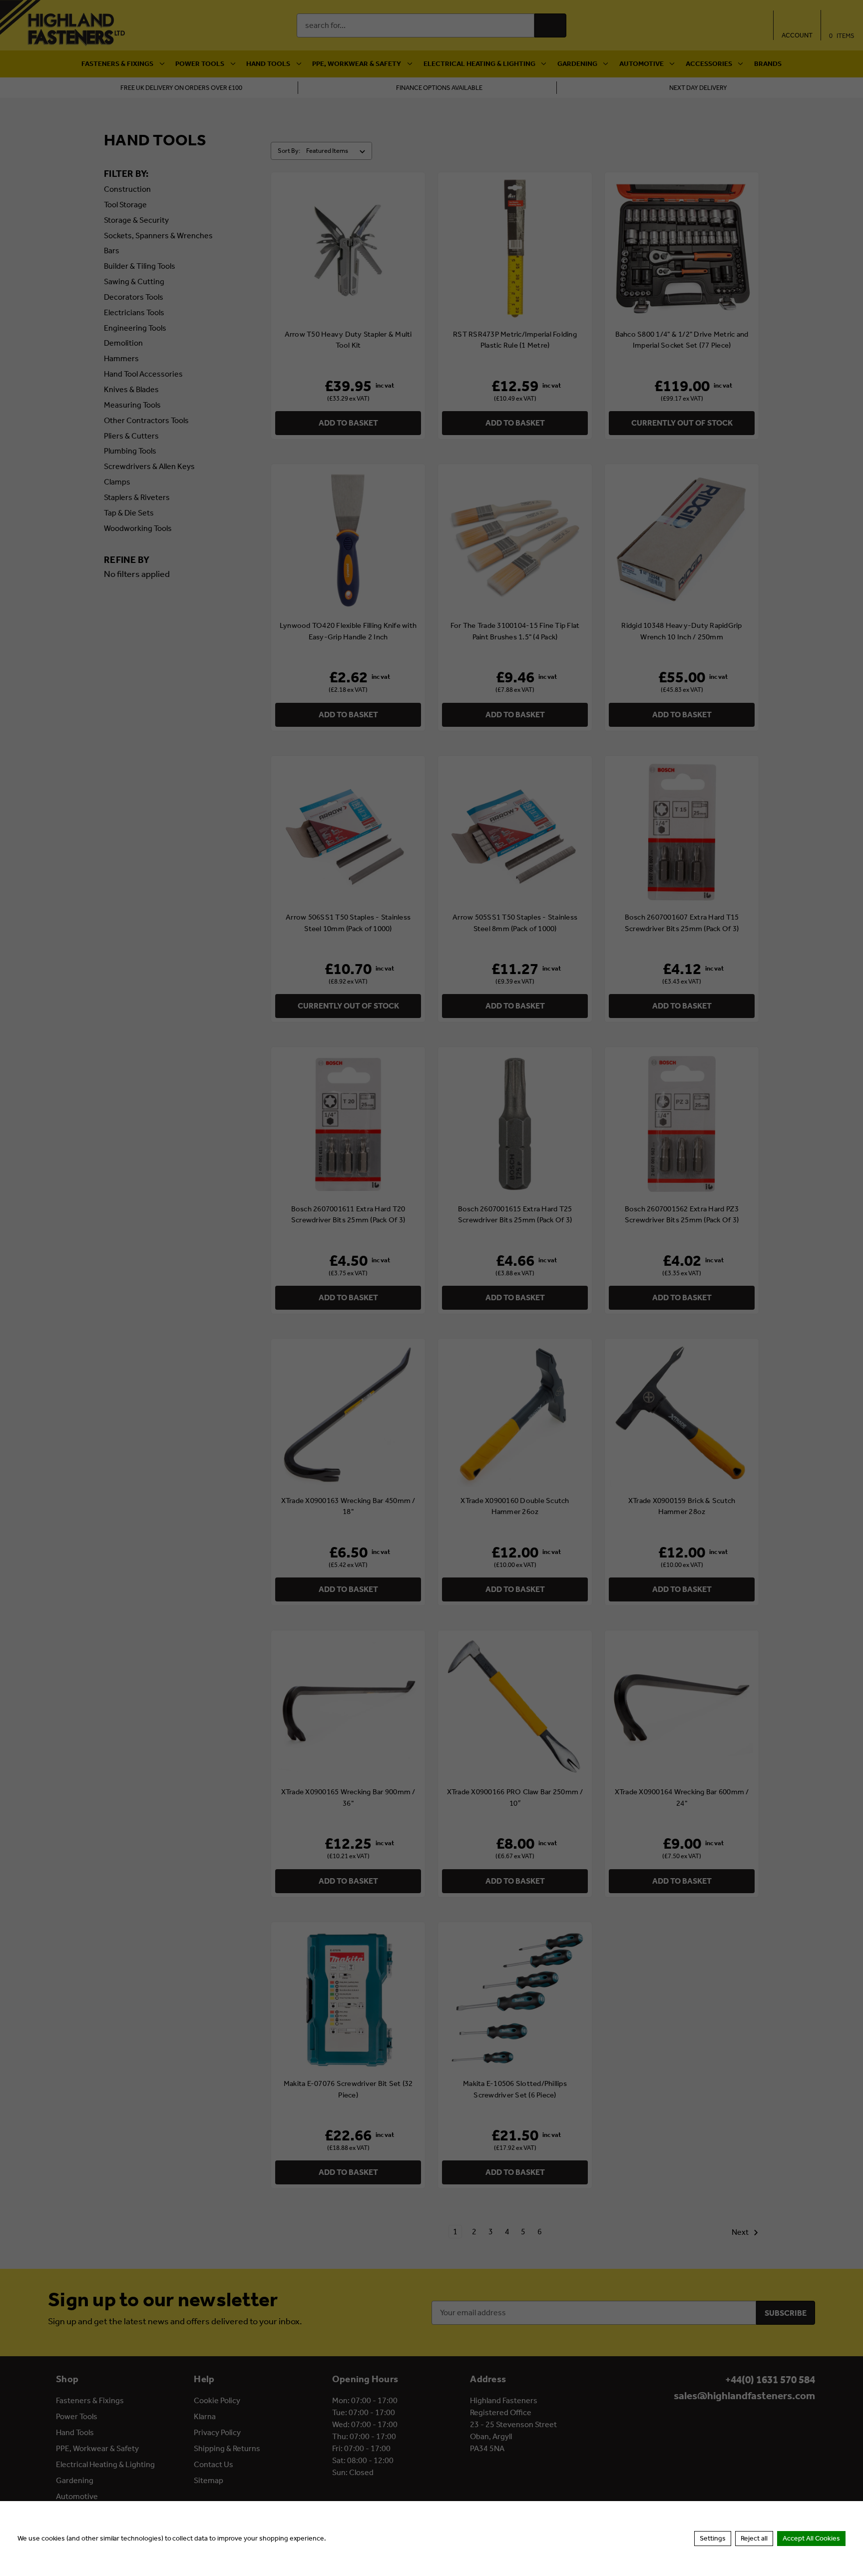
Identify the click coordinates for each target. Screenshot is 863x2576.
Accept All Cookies (811, 2538)
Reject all (754, 2538)
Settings (713, 2538)
